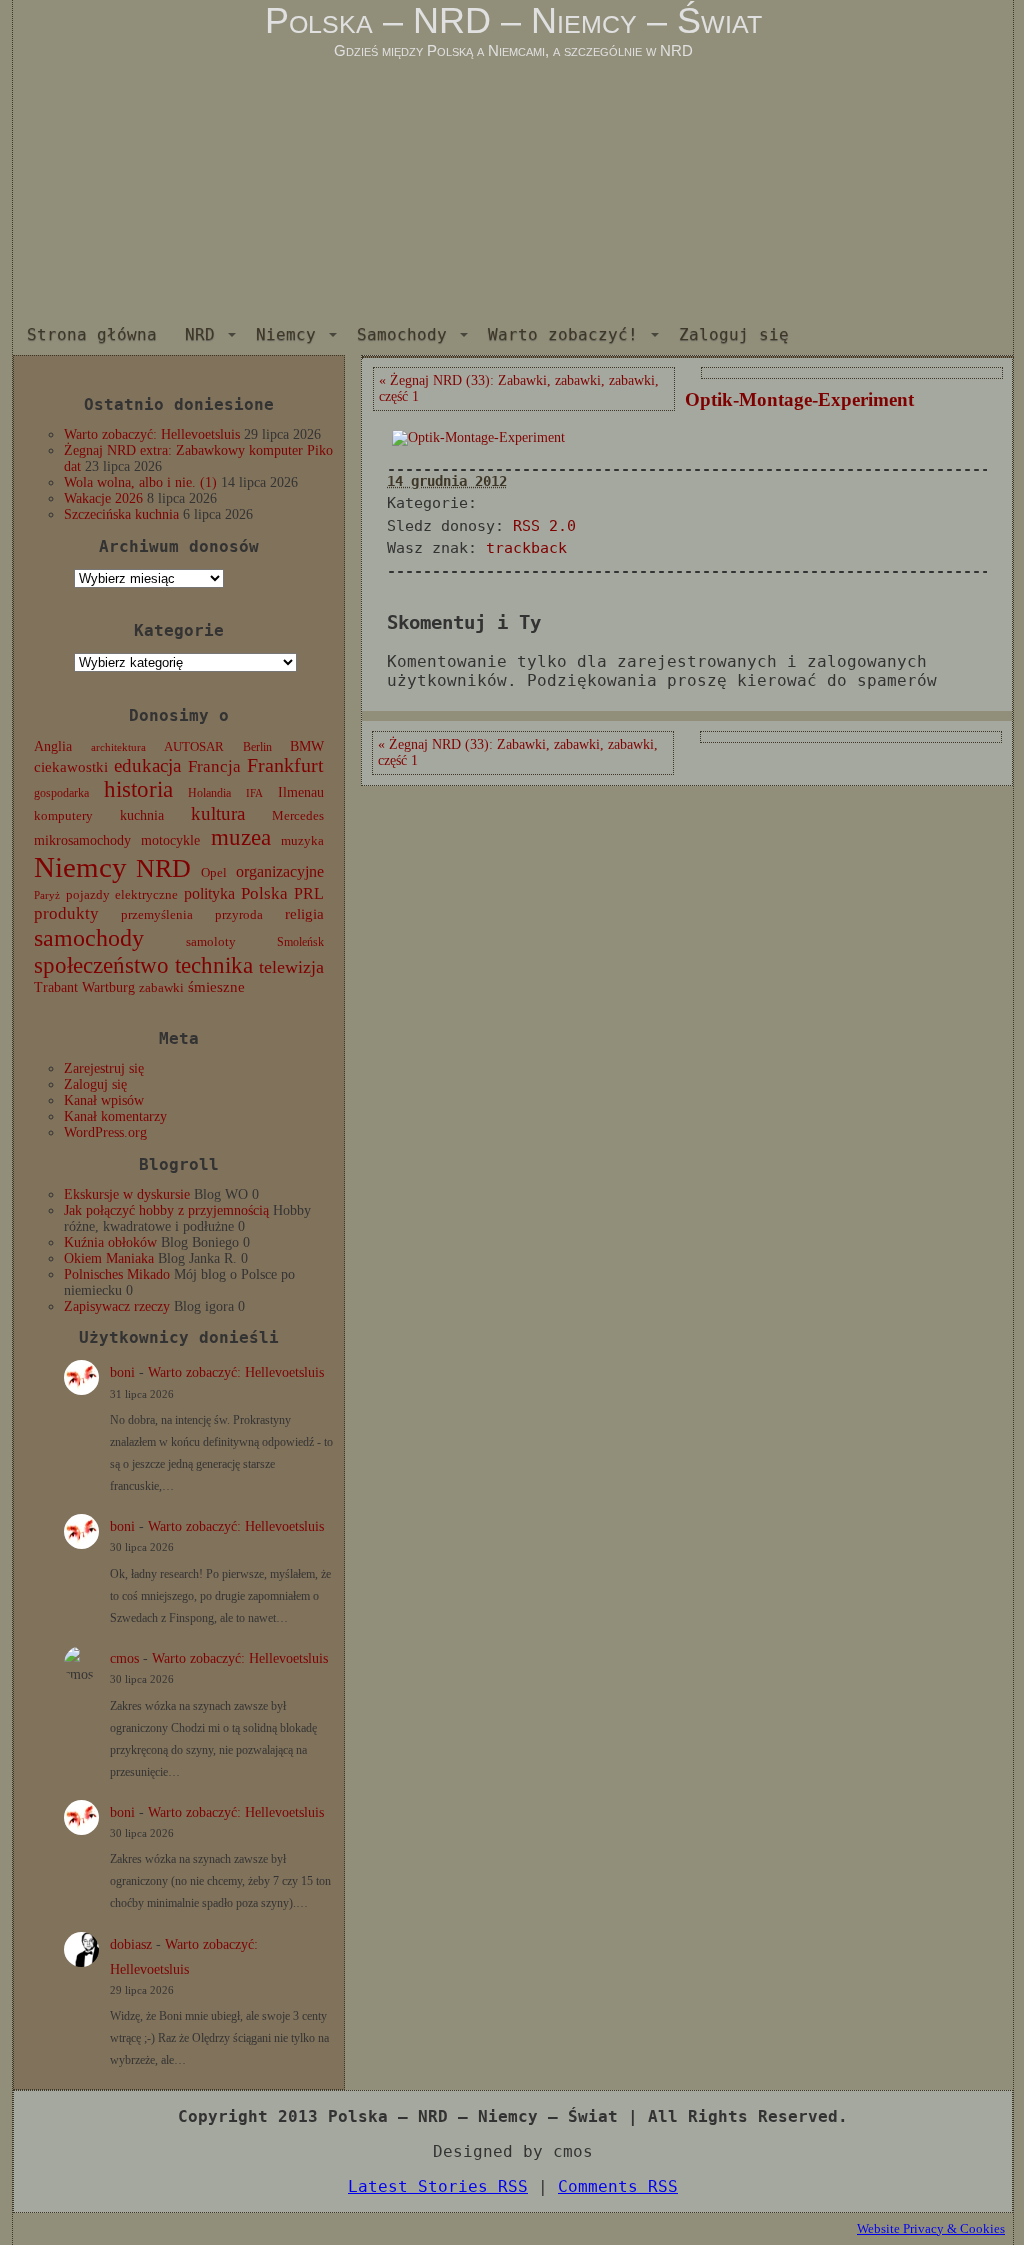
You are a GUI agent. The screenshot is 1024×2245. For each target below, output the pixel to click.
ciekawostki (71, 766)
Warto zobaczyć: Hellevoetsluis (152, 434)
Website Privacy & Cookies (931, 2228)
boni (122, 1372)
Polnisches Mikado (117, 1274)
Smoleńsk (300, 942)
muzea (241, 837)
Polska (264, 893)
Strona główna (92, 334)
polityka (209, 893)
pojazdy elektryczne (122, 894)
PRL (309, 893)
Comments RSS (618, 2186)
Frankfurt (285, 765)
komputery (63, 815)
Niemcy (286, 334)
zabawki (161, 988)
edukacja (147, 765)
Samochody (402, 334)
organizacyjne (280, 871)
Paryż (47, 895)
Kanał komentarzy (115, 1116)
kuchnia (142, 815)
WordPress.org (105, 1132)
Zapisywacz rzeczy (117, 1306)
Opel (214, 873)
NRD (200, 334)
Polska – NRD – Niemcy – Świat (513, 20)
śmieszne (216, 987)
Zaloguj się (734, 334)
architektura (118, 747)
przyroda (239, 915)
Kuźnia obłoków (110, 1242)
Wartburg (108, 987)
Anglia (53, 746)
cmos (124, 1658)
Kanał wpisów (104, 1100)
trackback (526, 548)
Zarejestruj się (104, 1068)
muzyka (302, 841)
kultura (218, 813)
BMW (307, 746)
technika (214, 965)
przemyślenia (157, 915)
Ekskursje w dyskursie (127, 1194)
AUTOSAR (194, 747)
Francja (214, 766)
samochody (89, 937)
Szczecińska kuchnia (121, 514)
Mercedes (298, 816)
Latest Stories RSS (438, 2186)
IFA (254, 793)
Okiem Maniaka (109, 1258)
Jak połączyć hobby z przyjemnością (166, 1210)
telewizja (291, 967)
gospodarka (61, 793)
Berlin (257, 747)
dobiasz (131, 1944)
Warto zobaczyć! (563, 334)
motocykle (170, 840)
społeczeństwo (101, 965)
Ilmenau (301, 792)
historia (138, 789)
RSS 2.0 (544, 526)
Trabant (56, 987)
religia (304, 914)
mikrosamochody (82, 840)
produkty (66, 913)
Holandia (209, 793)
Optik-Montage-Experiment (799, 399)
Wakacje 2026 (103, 498)
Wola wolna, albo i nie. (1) (140, 482)
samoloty (211, 942)
